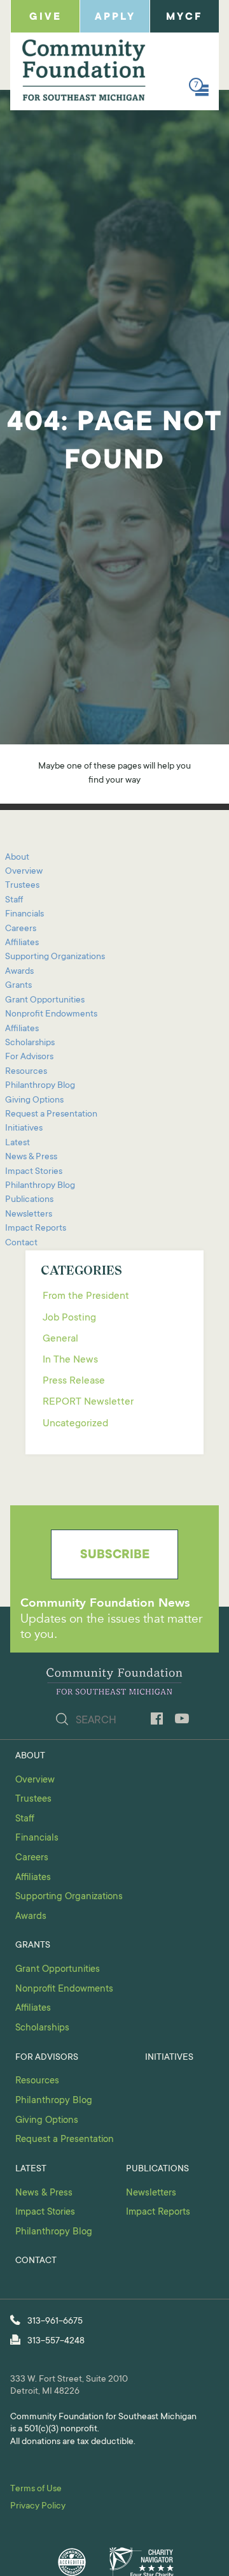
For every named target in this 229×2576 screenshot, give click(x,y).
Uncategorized (75, 1424)
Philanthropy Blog (40, 1086)
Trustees (22, 886)
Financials (24, 915)
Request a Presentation (51, 1115)
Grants (18, 986)
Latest (17, 1143)
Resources (26, 1072)
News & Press (31, 1157)
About (17, 858)
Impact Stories (34, 1172)
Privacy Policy (38, 2507)
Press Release (74, 1381)
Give (45, 17)
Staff (14, 901)
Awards (19, 972)
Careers (21, 929)
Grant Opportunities (45, 1001)
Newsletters (29, 1215)
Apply (115, 17)
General (60, 1339)
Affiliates (22, 943)
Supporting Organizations (55, 957)
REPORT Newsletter (88, 1402)
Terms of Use (36, 2489)
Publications (29, 1200)
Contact (21, 1243)
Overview (24, 872)
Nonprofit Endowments (51, 1015)
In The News (70, 1360)
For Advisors (29, 1057)
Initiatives (24, 1129)
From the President (86, 1296)
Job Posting (69, 1318)
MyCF (184, 17)
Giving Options (34, 1101)
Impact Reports (36, 1229)
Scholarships (30, 1043)
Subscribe (115, 1556)
